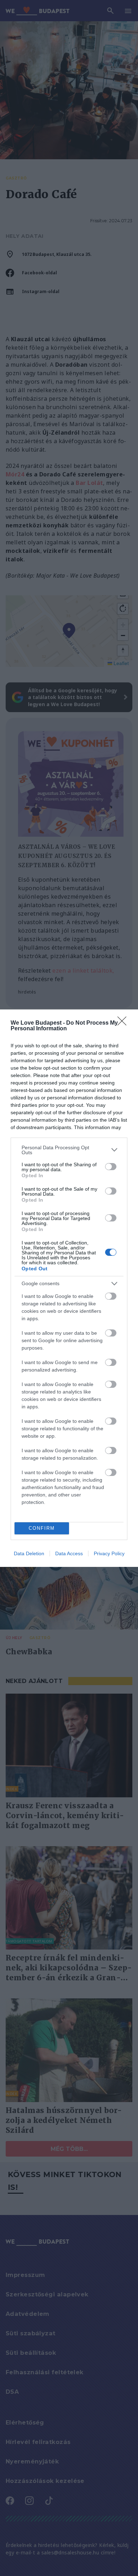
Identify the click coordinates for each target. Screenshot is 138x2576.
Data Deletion (29, 1553)
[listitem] (69, 1150)
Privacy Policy (109, 1553)
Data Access (69, 1553)
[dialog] (69, 1288)
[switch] (111, 1167)
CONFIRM (42, 1528)
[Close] (124, 1023)
